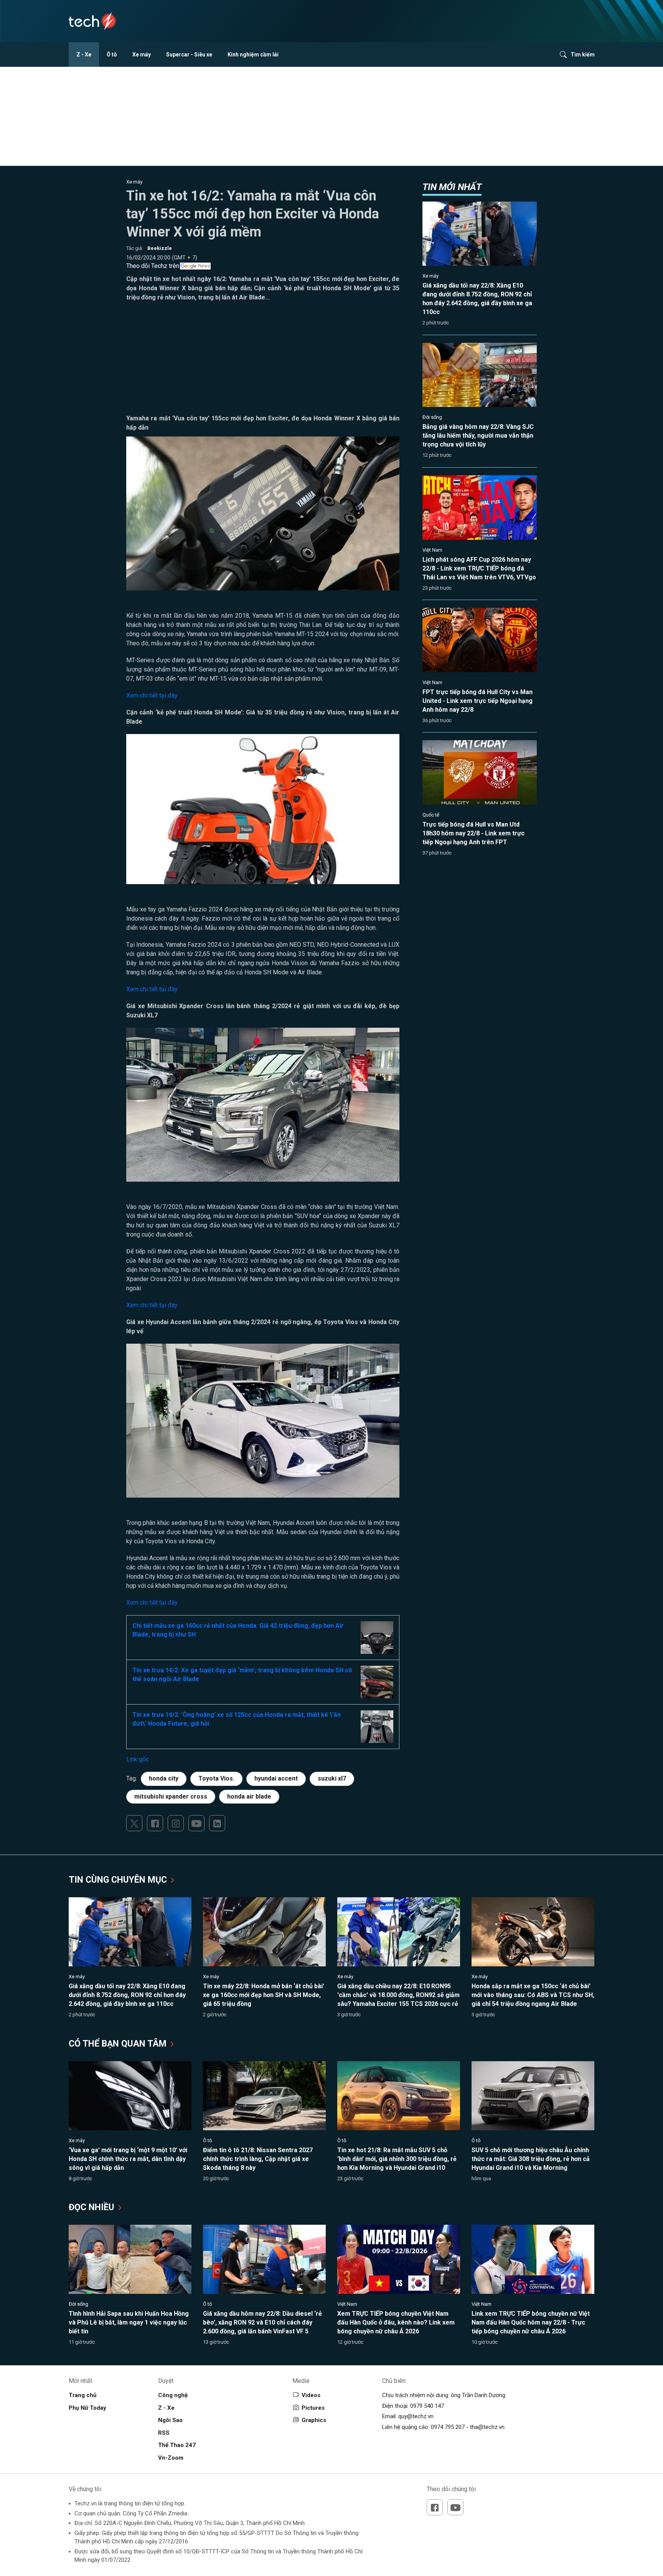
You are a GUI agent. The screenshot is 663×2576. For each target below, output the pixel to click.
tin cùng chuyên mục (119, 1880)
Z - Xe (84, 55)
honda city (164, 1778)
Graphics (314, 2420)
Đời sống (432, 417)
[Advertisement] (263, 360)
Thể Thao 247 (177, 2445)
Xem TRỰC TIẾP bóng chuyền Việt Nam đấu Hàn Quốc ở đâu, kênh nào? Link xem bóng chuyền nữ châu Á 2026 (396, 2322)
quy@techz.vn (416, 2416)
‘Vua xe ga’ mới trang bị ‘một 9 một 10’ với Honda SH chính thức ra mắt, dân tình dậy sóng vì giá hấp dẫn (128, 2159)
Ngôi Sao (170, 2420)
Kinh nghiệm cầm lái (253, 55)
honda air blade (249, 1796)
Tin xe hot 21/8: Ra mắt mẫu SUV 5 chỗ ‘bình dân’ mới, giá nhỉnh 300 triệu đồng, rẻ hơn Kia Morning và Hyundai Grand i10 (397, 2159)
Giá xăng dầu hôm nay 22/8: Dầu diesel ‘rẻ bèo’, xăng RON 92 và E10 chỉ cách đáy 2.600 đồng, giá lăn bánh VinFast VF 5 (262, 2322)
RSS (164, 2433)
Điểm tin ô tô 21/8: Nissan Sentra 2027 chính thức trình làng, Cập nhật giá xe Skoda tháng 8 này (258, 2159)
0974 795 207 (448, 2427)
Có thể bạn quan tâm (119, 2044)
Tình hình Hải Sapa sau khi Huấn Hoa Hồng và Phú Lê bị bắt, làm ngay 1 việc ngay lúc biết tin (129, 2322)
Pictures (313, 2408)
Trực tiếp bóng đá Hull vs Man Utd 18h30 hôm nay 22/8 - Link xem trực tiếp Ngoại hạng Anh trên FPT (473, 833)
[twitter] (134, 1823)
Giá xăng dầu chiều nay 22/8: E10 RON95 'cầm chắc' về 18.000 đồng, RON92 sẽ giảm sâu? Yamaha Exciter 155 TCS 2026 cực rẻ (398, 1995)
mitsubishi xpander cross (171, 1796)
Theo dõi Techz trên (153, 266)
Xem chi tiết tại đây (152, 695)
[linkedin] (217, 1823)
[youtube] (196, 1823)
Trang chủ (82, 2395)
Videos (311, 2395)
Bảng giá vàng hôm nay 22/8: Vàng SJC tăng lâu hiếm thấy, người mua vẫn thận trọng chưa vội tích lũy (478, 436)
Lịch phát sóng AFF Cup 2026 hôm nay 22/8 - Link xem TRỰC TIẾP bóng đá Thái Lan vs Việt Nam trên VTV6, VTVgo (479, 568)
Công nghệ (173, 2395)
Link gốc (138, 1759)
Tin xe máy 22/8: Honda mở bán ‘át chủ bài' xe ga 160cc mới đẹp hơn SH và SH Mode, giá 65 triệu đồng (264, 1995)
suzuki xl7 (332, 1778)
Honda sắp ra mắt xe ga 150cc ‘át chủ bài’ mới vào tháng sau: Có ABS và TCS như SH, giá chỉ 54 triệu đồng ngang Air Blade (533, 1995)
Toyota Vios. (216, 1778)
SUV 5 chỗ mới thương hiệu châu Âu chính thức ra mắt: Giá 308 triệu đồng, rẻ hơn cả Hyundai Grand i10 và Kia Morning (531, 2159)
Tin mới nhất (452, 187)
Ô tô (112, 55)
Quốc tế (431, 815)
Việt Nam (432, 550)
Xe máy (142, 55)
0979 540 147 (427, 2406)
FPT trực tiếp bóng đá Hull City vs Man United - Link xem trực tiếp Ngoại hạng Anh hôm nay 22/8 (477, 701)
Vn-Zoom (171, 2458)
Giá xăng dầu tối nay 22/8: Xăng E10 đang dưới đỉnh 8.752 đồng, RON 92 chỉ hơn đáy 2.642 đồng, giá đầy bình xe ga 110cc (127, 1995)
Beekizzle (160, 248)
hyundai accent (276, 1778)
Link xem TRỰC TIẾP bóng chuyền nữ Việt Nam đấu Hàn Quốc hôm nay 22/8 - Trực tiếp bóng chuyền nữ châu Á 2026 (531, 2322)
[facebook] (155, 1823)
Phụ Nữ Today (87, 2408)
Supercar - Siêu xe (189, 55)
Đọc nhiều (93, 2207)
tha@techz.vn (487, 2427)
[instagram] (176, 1823)
